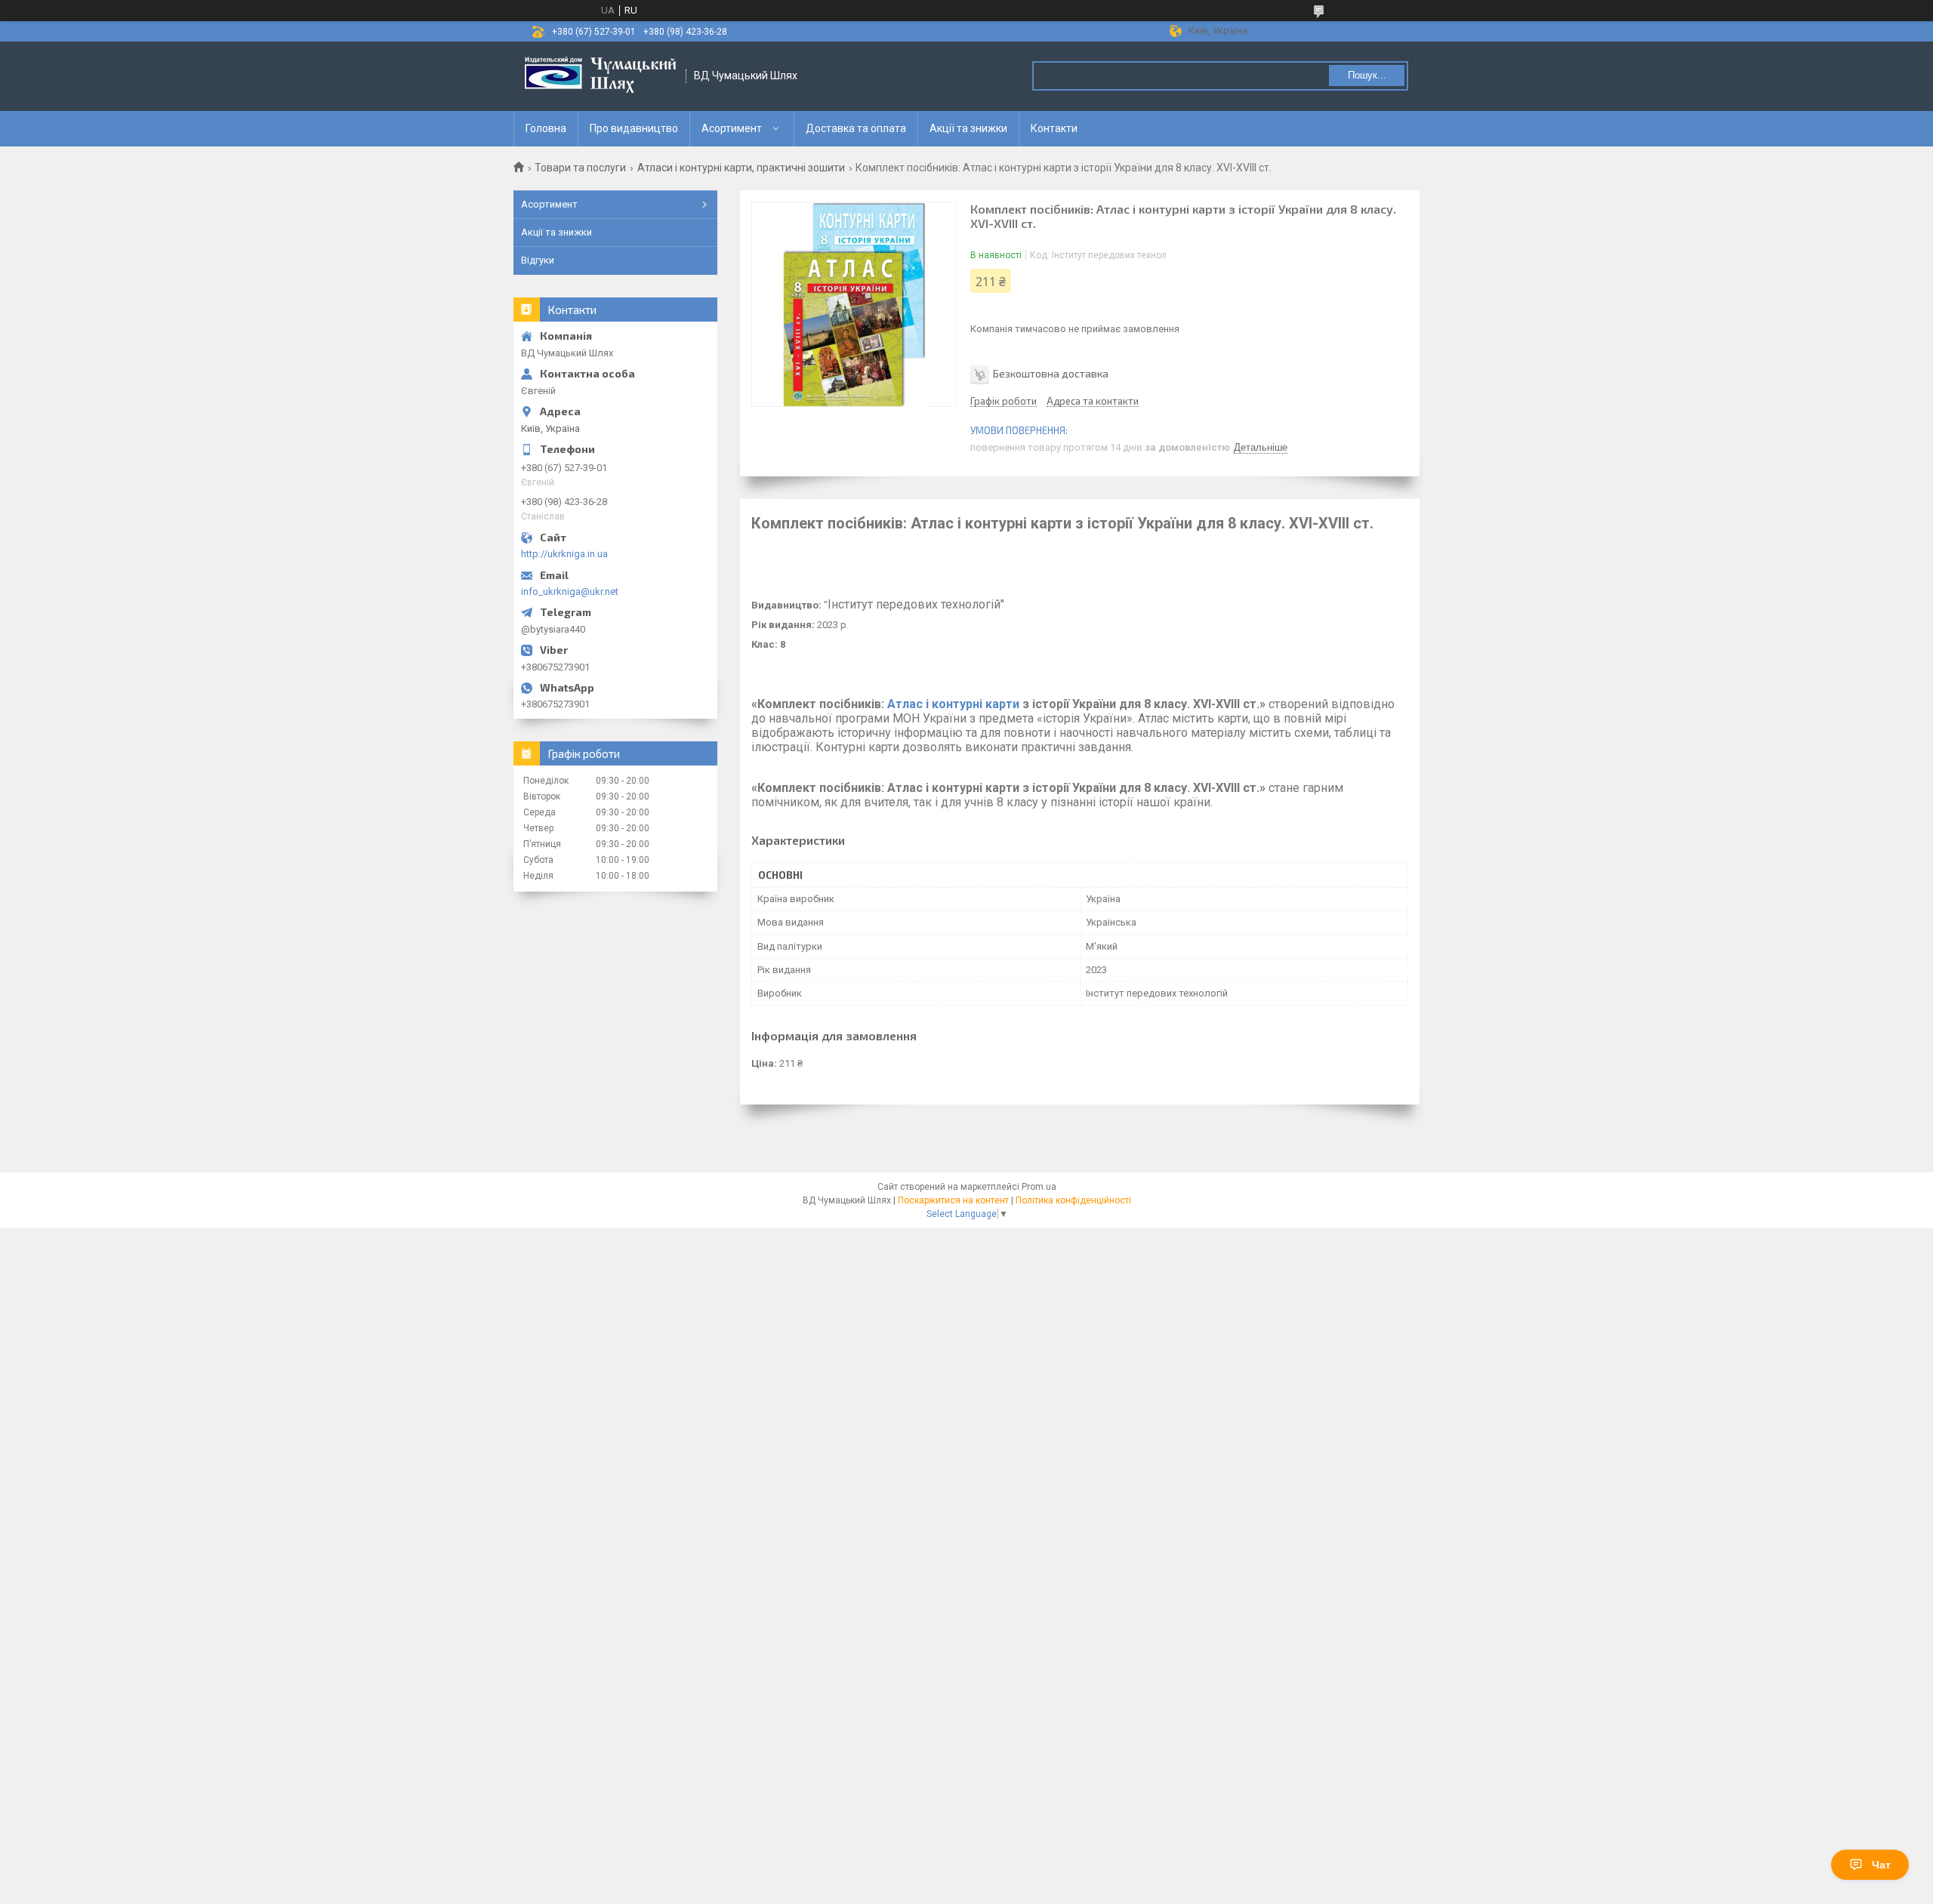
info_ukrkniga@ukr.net (570, 592)
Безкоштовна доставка (1051, 373)
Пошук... (1367, 75)
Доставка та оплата (856, 128)
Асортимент (732, 128)
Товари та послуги (580, 168)
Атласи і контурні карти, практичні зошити (741, 168)
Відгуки (538, 260)
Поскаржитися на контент (953, 1200)
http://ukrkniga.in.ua (564, 554)
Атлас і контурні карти (953, 704)
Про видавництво (634, 128)
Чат (1881, 1865)
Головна (546, 128)
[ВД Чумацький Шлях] (600, 76)
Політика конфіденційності (1073, 1200)
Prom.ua (1039, 1187)
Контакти (1054, 128)
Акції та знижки (968, 128)
